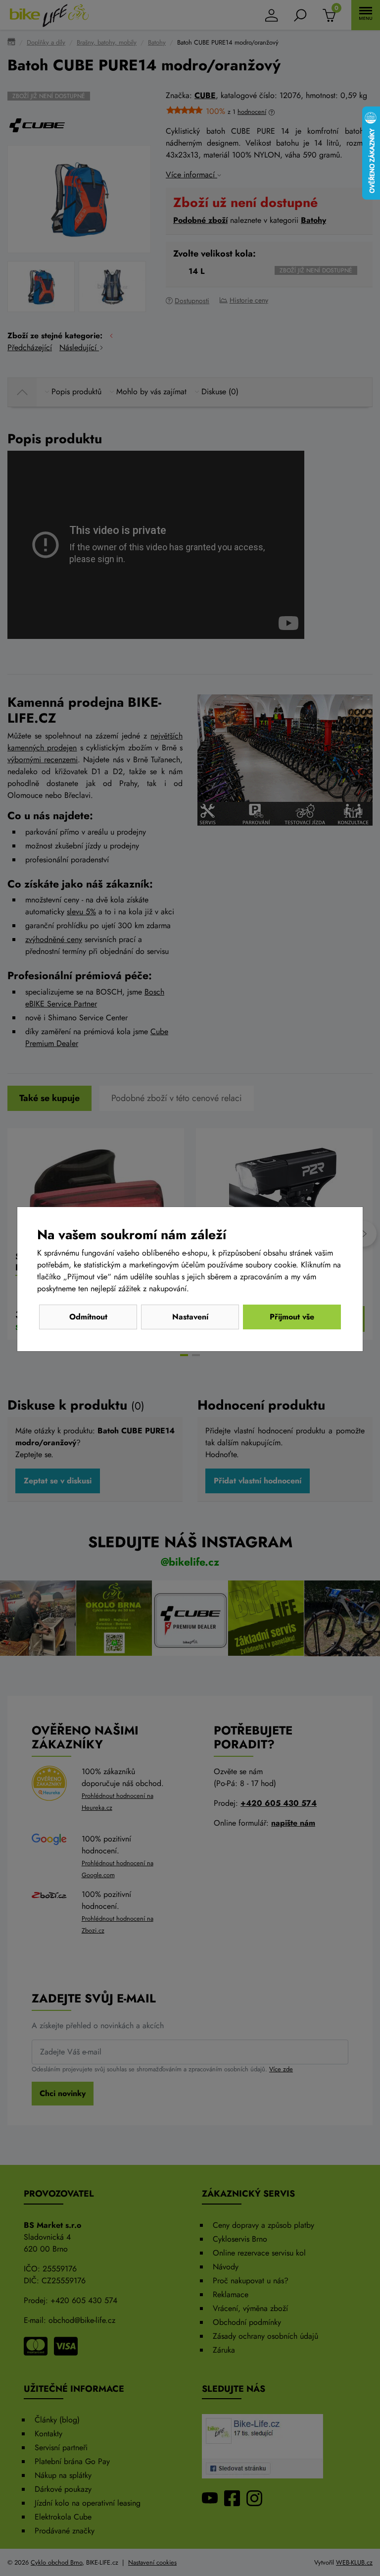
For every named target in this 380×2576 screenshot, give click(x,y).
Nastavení (190, 1317)
